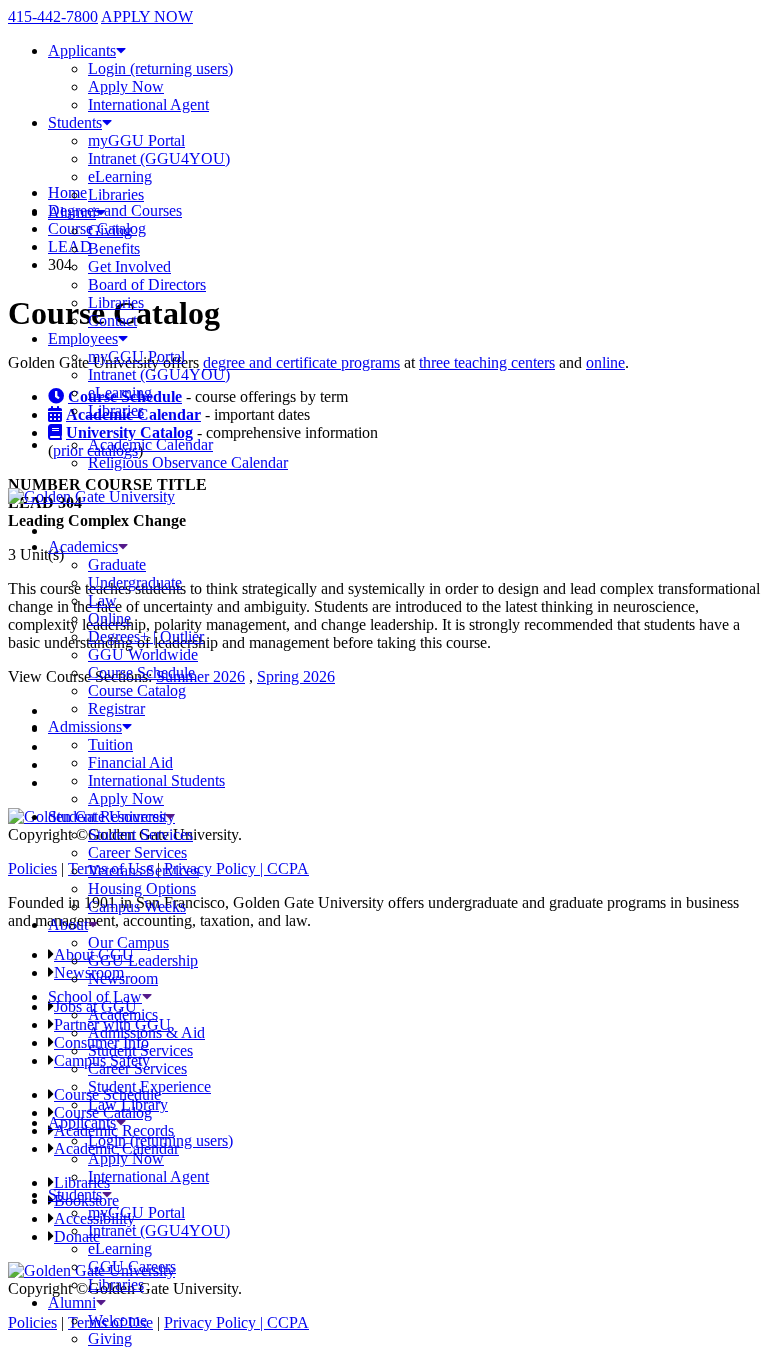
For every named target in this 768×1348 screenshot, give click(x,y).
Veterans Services (143, 870)
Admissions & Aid (146, 1032)
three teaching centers (487, 362)
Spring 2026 (296, 676)
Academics (83, 546)
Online (109, 618)
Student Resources (106, 816)
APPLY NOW (147, 16)
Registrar (116, 708)
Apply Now (126, 86)
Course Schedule (141, 672)
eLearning (120, 176)
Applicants (82, 50)
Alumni (72, 212)
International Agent (148, 104)
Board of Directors (147, 284)
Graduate (117, 564)
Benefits (114, 248)
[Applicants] (121, 1122)
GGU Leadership (143, 960)
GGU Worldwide (143, 654)
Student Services (140, 834)
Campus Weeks (137, 906)
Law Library (128, 1104)
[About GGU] (93, 924)
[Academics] (123, 546)
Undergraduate (135, 582)
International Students (156, 780)
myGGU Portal (136, 140)
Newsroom (123, 978)
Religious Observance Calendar (188, 462)
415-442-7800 (53, 16)
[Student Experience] (170, 816)
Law (102, 600)
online (605, 362)
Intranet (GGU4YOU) (159, 158)
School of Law (95, 996)
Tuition (110, 744)
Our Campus (128, 942)
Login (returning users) (160, 68)
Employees (83, 338)
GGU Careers (132, 1266)
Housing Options (142, 888)
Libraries (116, 194)
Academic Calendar (150, 444)
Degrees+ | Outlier (146, 636)
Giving (110, 230)
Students (75, 122)
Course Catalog (137, 690)
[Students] (107, 1194)
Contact (112, 320)
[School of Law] (147, 996)
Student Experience (149, 1086)
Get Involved (129, 266)
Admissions (85, 726)
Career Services (137, 852)
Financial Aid (130, 762)
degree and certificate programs (301, 362)
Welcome (117, 1320)
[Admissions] (127, 726)
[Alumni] (101, 1302)
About (68, 924)
